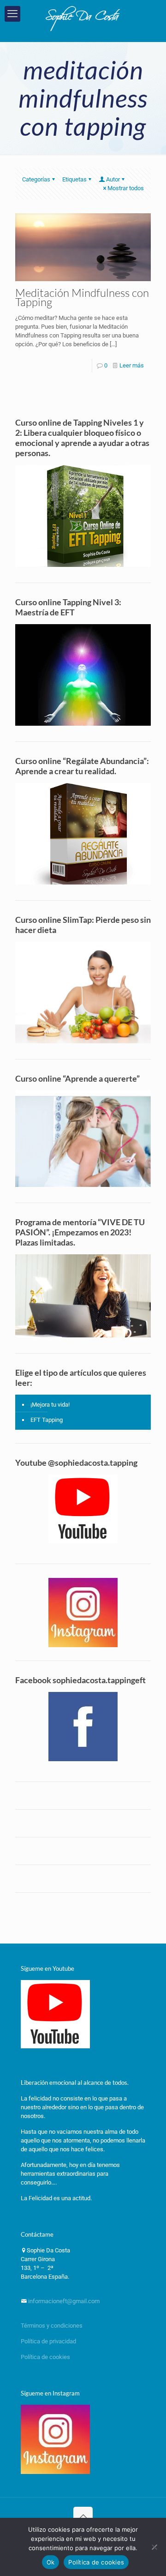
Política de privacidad (49, 2341)
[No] (154, 2547)
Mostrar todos (126, 188)
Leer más (132, 365)
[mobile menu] (12, 14)
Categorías (36, 179)
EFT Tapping (47, 1420)
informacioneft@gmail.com (63, 2301)
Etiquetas (74, 179)
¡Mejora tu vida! (50, 1405)
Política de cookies (45, 2357)
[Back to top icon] (83, 2516)
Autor (113, 179)
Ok (51, 2562)
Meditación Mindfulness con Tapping (82, 297)
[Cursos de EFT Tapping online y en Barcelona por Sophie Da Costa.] (83, 18)
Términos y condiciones (52, 2326)
